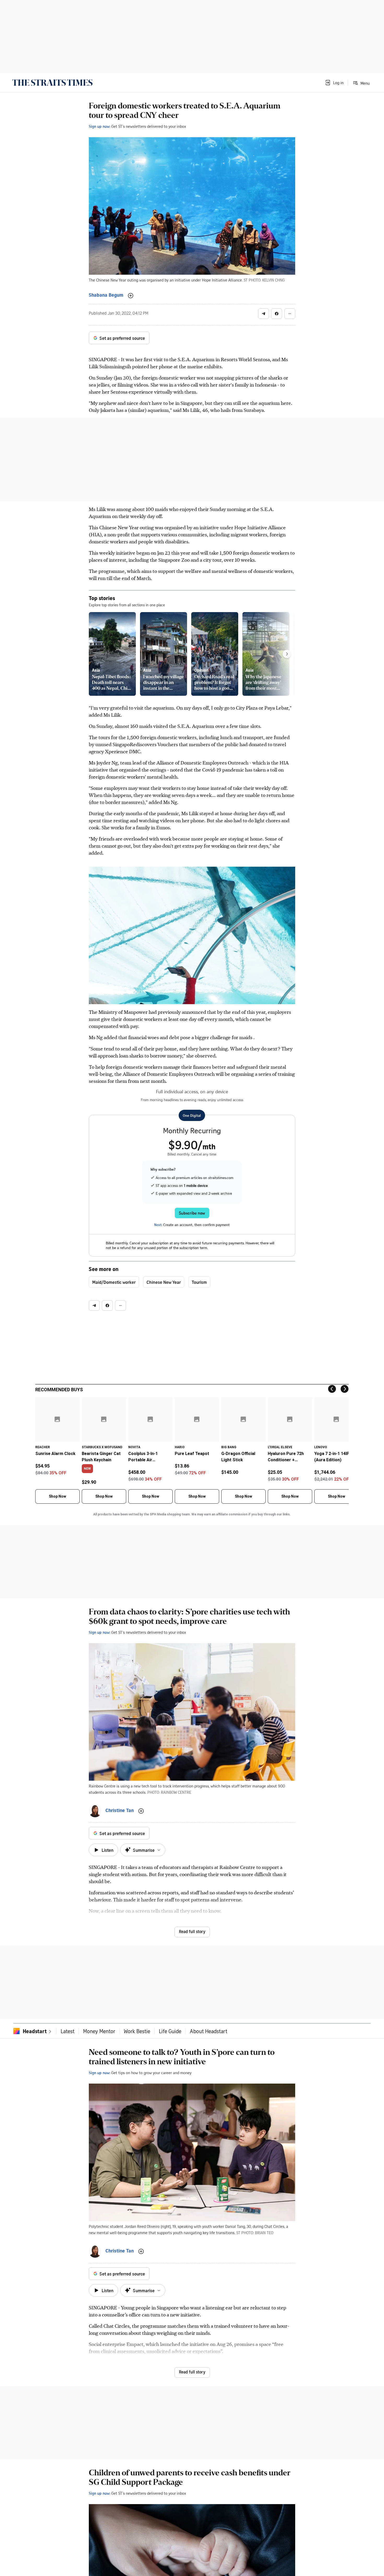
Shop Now (57, 1496)
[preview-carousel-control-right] (287, 654)
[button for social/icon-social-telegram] (264, 314)
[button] (334, 83)
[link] (52, 83)
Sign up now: (100, 126)
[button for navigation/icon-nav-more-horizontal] (290, 314)
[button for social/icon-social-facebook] (277, 314)
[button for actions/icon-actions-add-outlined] (131, 296)
